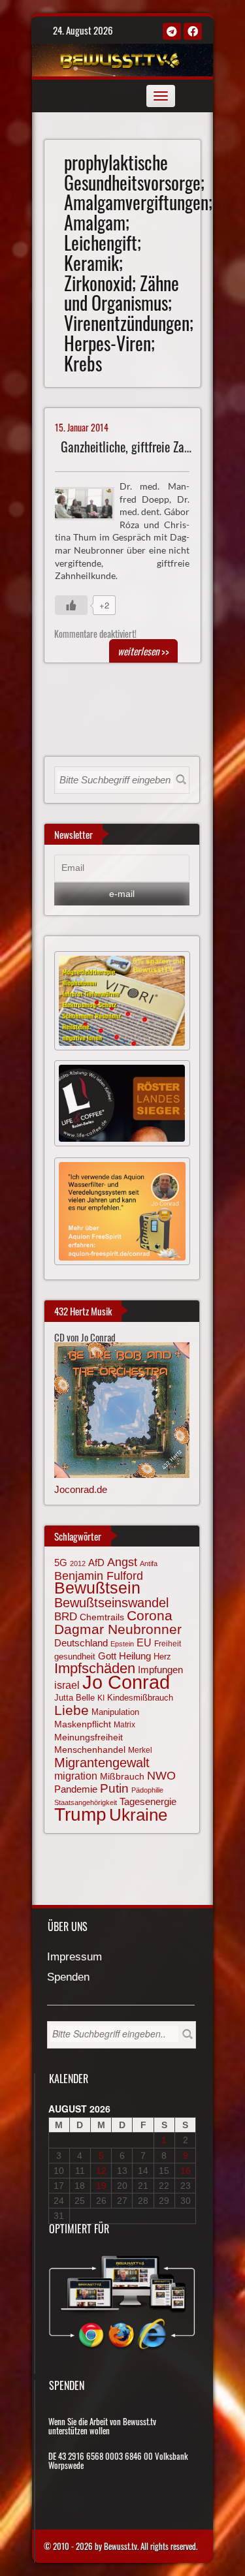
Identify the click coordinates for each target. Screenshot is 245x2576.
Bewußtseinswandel (111, 1603)
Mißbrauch (122, 1776)
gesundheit (75, 1657)
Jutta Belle (74, 1698)
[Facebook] (193, 31)
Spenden (68, 1978)
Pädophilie (147, 1790)
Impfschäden (95, 1668)
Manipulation (115, 1712)
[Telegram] (172, 31)
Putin (114, 1788)
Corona (150, 1615)
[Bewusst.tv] (121, 58)
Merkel (140, 1750)
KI (101, 1698)
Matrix (124, 1725)
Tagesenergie (148, 1801)
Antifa (149, 1563)
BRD (66, 1617)
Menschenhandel (90, 1750)
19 (101, 2186)
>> (143, 651)
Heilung (135, 1656)
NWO (161, 1775)
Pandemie (76, 1789)
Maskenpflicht (83, 1724)
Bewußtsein (97, 1588)
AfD (96, 1563)
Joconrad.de (81, 1489)
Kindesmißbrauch (140, 1698)
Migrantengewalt (102, 1763)
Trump (80, 1814)
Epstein (122, 1644)
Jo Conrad (126, 1682)
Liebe (72, 1710)
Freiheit (168, 1644)
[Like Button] (71, 605)
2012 (78, 1563)
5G (61, 1563)
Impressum (74, 1957)
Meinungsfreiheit (89, 1737)
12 (101, 2171)
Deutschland (81, 1643)
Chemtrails (102, 1617)
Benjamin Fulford (99, 1576)
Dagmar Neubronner (118, 1629)
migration (76, 1776)
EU (144, 1642)
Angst (122, 1562)
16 (186, 2171)
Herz (162, 1657)
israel (67, 1685)
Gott (107, 1656)
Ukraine (138, 1815)
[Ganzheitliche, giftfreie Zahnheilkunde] (90, 502)
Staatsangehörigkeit (86, 1802)
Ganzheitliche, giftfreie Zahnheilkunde (152, 447)
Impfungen (160, 1670)
